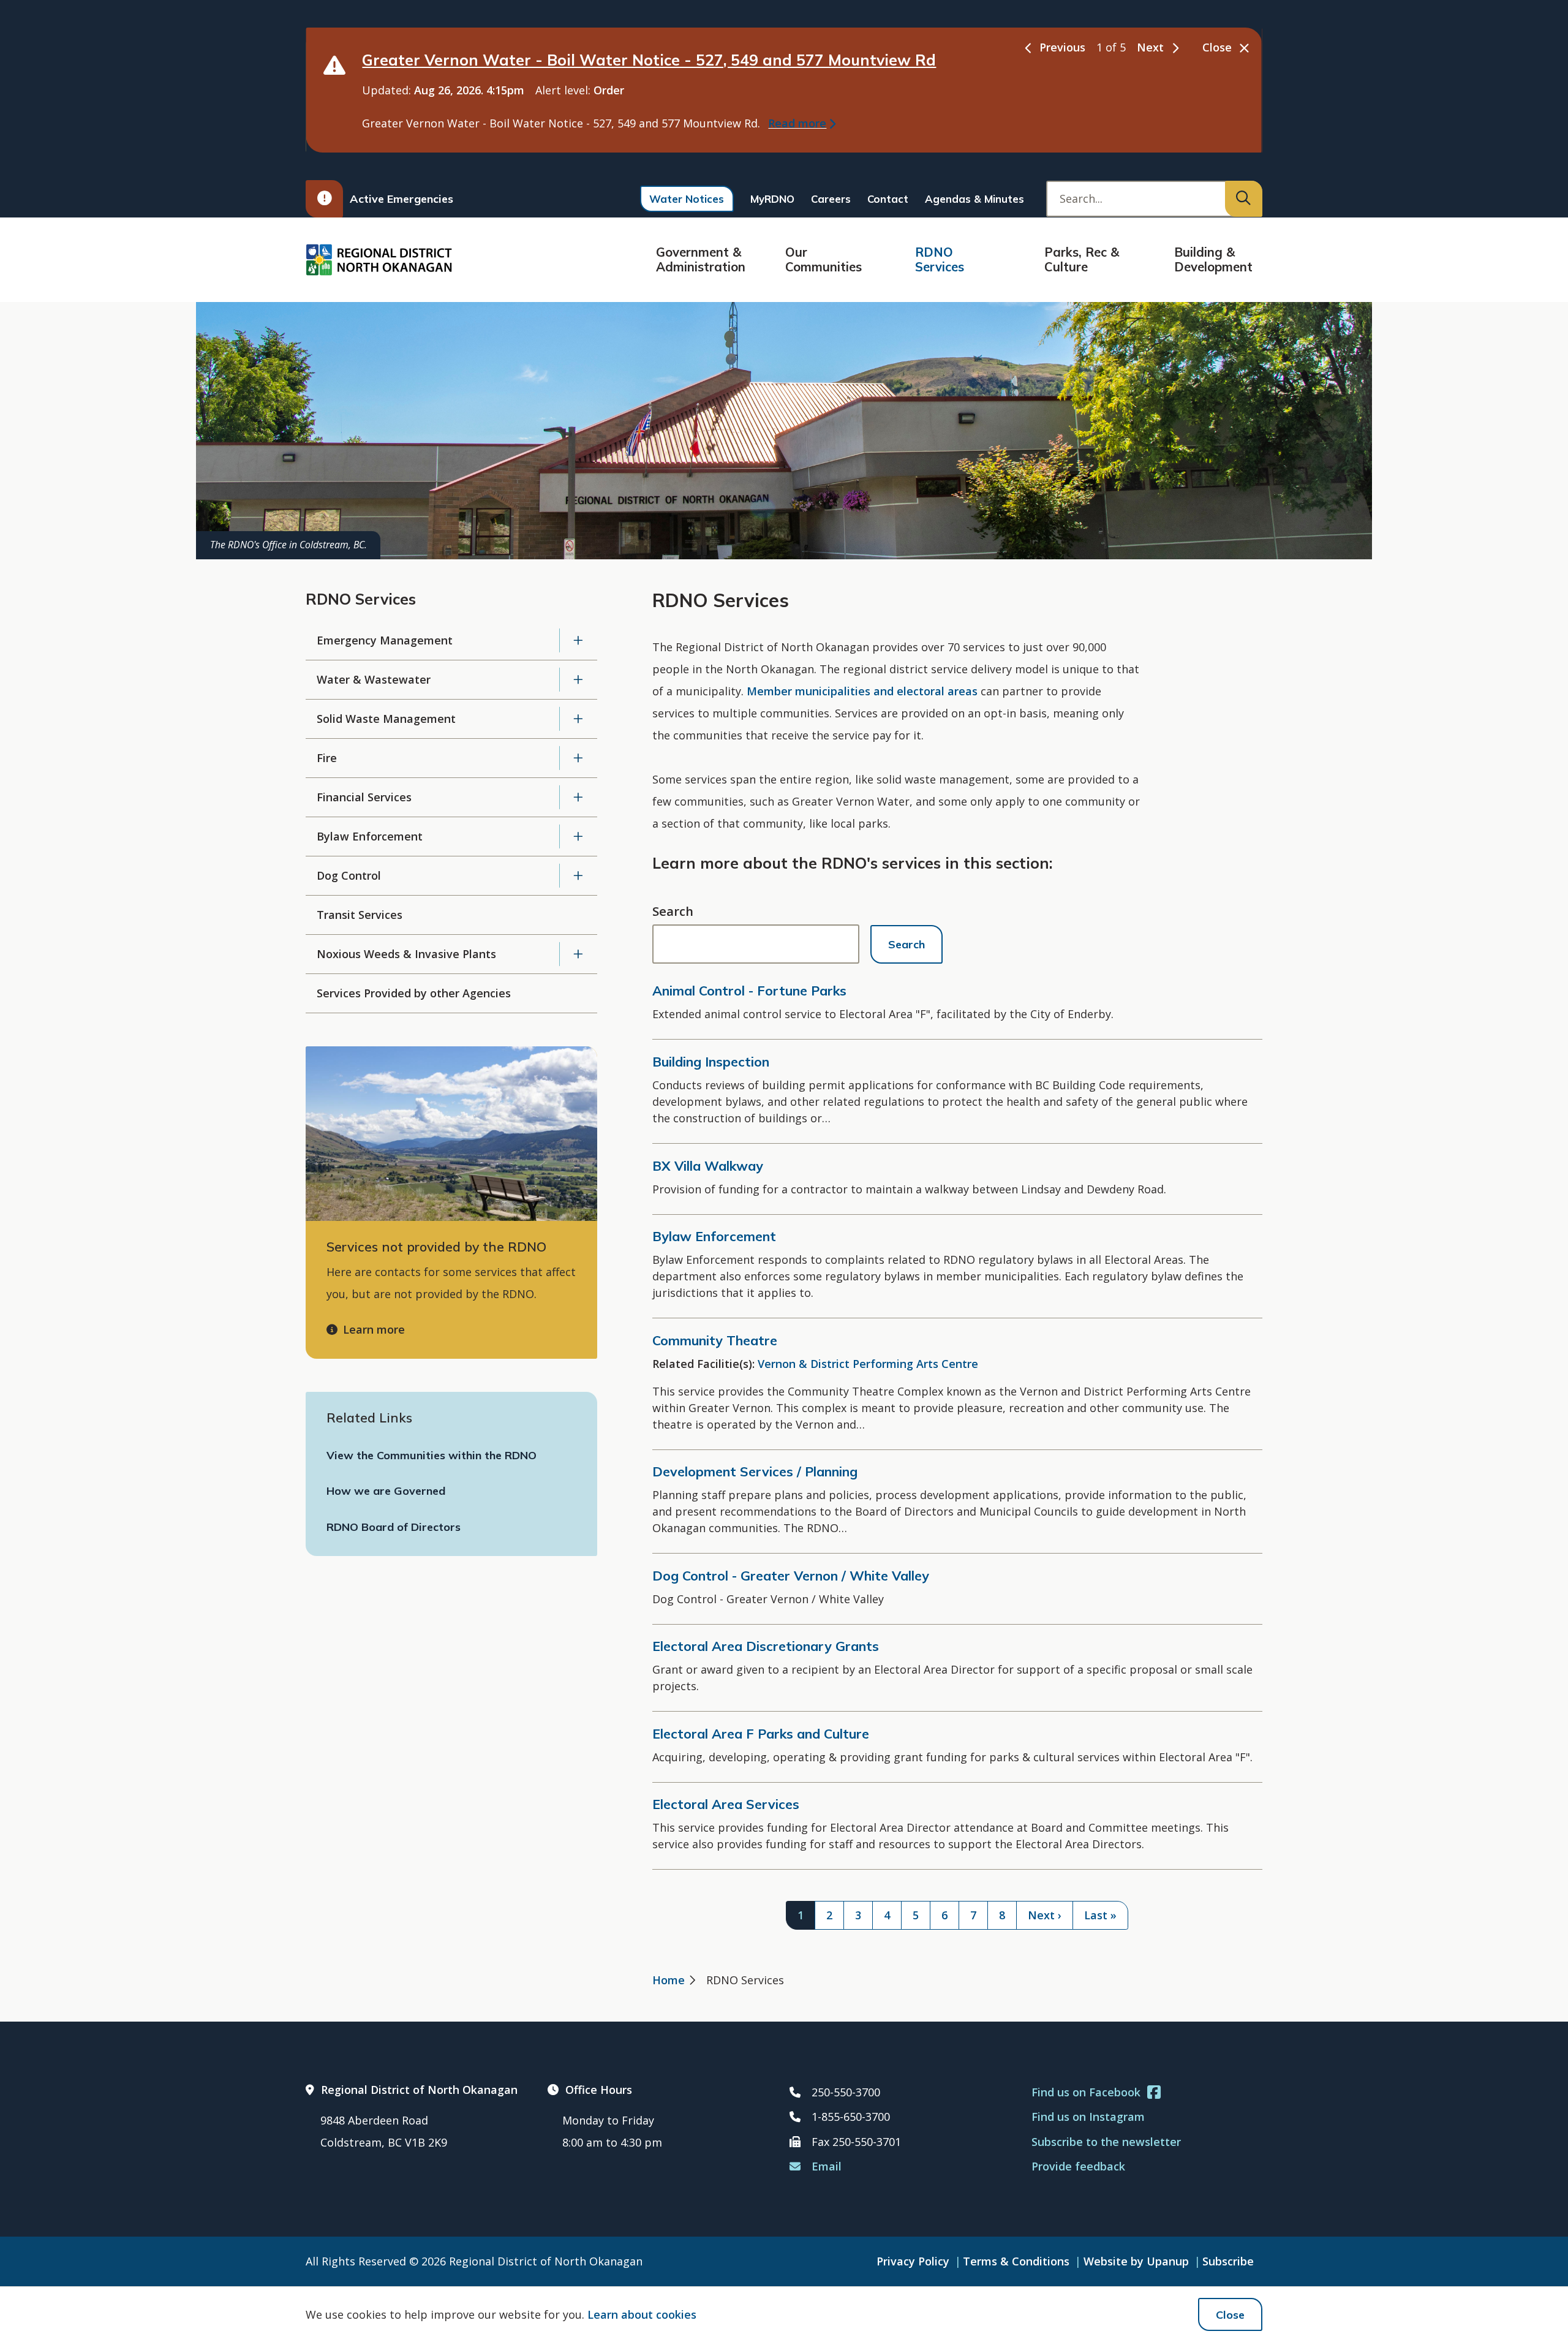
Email (827, 2166)
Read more (797, 123)
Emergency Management (385, 640)
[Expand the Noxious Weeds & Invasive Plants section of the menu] (579, 954)
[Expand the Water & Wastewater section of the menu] (579, 680)
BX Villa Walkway (708, 1166)
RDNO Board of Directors (394, 1527)
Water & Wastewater (374, 679)
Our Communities (824, 259)
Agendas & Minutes (974, 199)
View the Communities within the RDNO (432, 1455)
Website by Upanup (1136, 2261)
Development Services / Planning (755, 1471)
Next (1150, 47)
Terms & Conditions (1016, 2261)
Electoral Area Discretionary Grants (766, 1646)
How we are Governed (386, 1491)
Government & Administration (701, 259)
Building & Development (1213, 259)
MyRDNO (772, 199)
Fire (327, 758)
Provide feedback (1078, 2166)
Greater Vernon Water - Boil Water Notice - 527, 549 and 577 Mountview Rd (649, 60)
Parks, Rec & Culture (1082, 259)
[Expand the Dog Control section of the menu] (579, 876)
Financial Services (364, 797)
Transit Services (360, 915)
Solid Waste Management (386, 719)
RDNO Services (940, 259)
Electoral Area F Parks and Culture (761, 1734)
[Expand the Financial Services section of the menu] (579, 797)
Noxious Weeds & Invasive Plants (406, 954)
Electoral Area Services (726, 1804)
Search (673, 911)
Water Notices (687, 199)
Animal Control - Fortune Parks (749, 991)
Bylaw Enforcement (370, 836)
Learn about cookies (642, 2314)
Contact (888, 199)
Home (669, 1980)
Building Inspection (711, 1062)
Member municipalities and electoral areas (862, 691)
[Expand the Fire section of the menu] (579, 758)
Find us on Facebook (1086, 2092)
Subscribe (1228, 2261)
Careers (831, 199)
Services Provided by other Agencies (414, 993)
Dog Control (349, 875)
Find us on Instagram (1088, 2117)
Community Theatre (715, 1340)
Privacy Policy (913, 2261)
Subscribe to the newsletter (1106, 2142)
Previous (1062, 47)
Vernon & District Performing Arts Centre (868, 1364)
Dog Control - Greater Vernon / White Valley (791, 1576)
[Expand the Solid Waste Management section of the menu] (579, 719)
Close (1230, 2315)
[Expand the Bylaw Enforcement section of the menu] (579, 837)
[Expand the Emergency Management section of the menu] (579, 640)
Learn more (374, 1329)
